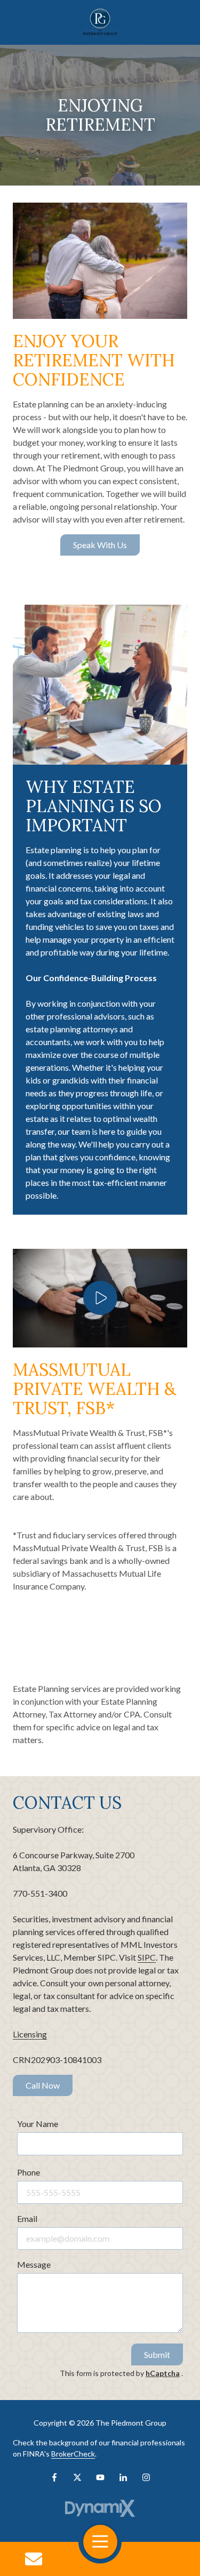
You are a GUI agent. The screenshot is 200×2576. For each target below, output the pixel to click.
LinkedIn (123, 2477)
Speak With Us (100, 545)
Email (27, 2218)
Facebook (54, 2477)
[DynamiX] (100, 2509)
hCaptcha (163, 2373)
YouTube (100, 2477)
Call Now (43, 2085)
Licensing (30, 2034)
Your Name (38, 2124)
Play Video (100, 1298)
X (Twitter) (77, 2477)
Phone (29, 2172)
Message (34, 2264)
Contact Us (34, 2559)
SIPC (147, 1957)
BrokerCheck (73, 2454)
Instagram (146, 2477)
